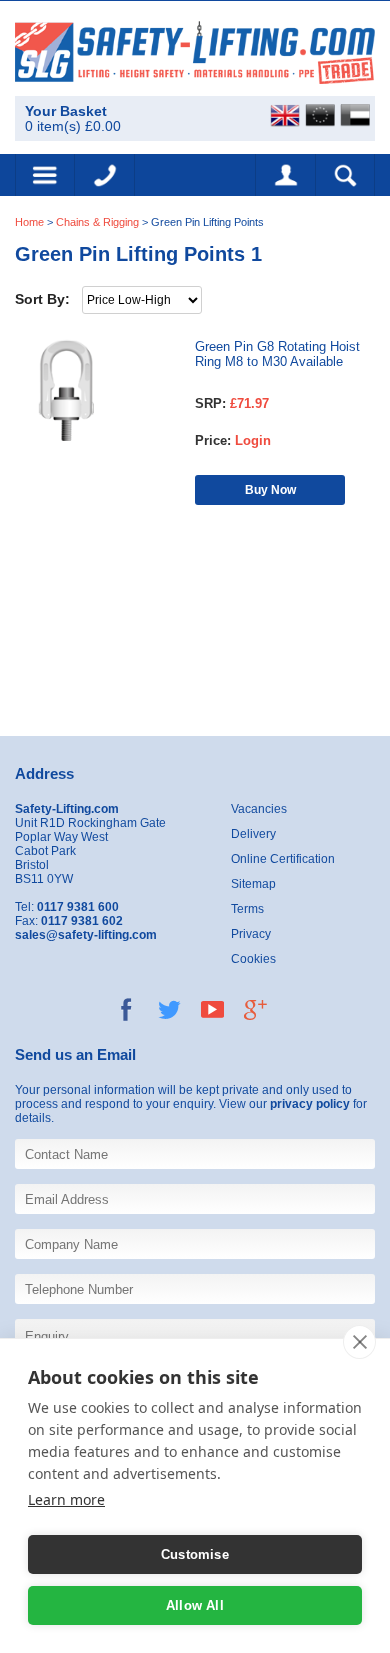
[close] (359, 1342)
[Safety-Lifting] (195, 51)
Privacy (251, 934)
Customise (195, 1554)
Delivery (253, 834)
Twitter (169, 1009)
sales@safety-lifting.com (86, 935)
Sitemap (253, 884)
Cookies (253, 959)
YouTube (212, 1009)
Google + (255, 1009)
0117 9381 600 (105, 175)
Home (29, 222)
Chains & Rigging (97, 222)
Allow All (195, 1605)
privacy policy (310, 1104)
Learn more (66, 1499)
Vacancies (259, 809)
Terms (247, 909)
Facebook (126, 1009)
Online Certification (283, 859)
